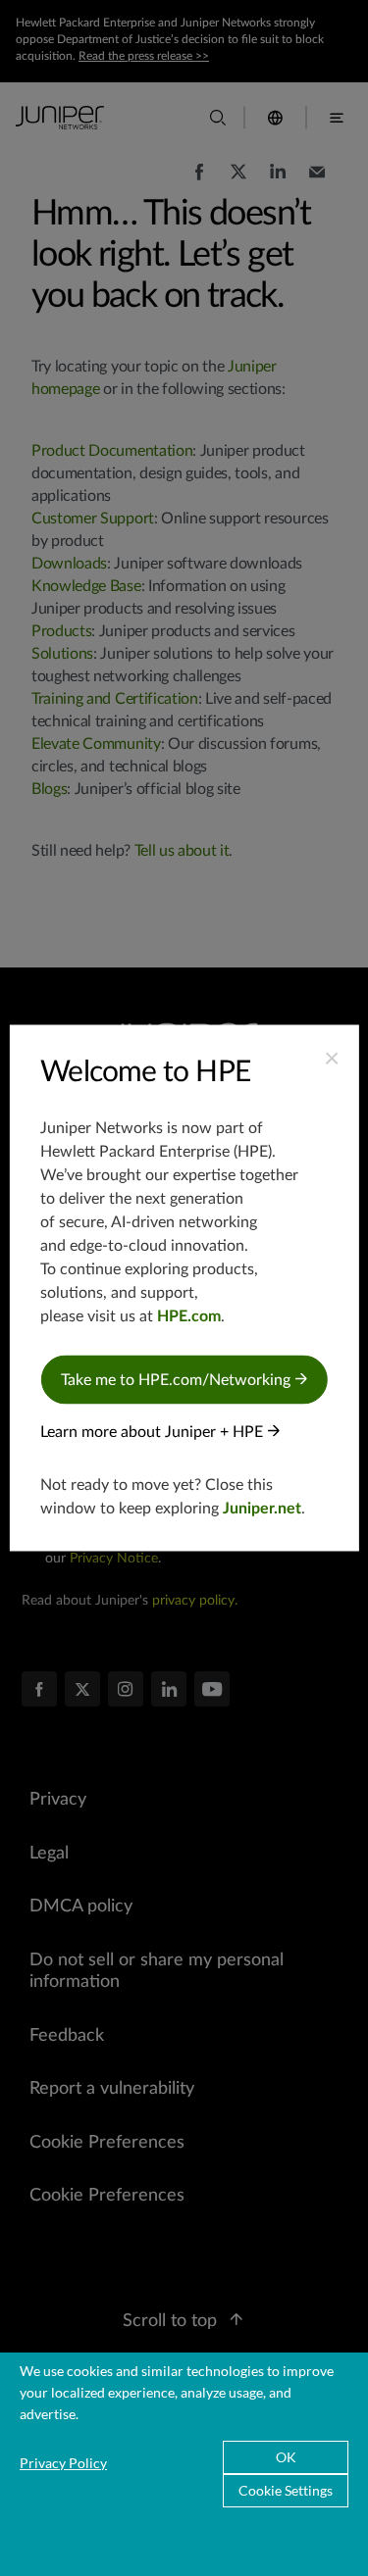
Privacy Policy (63, 2463)
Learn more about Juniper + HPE (154, 1432)
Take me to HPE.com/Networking (178, 1380)
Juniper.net (262, 1509)
